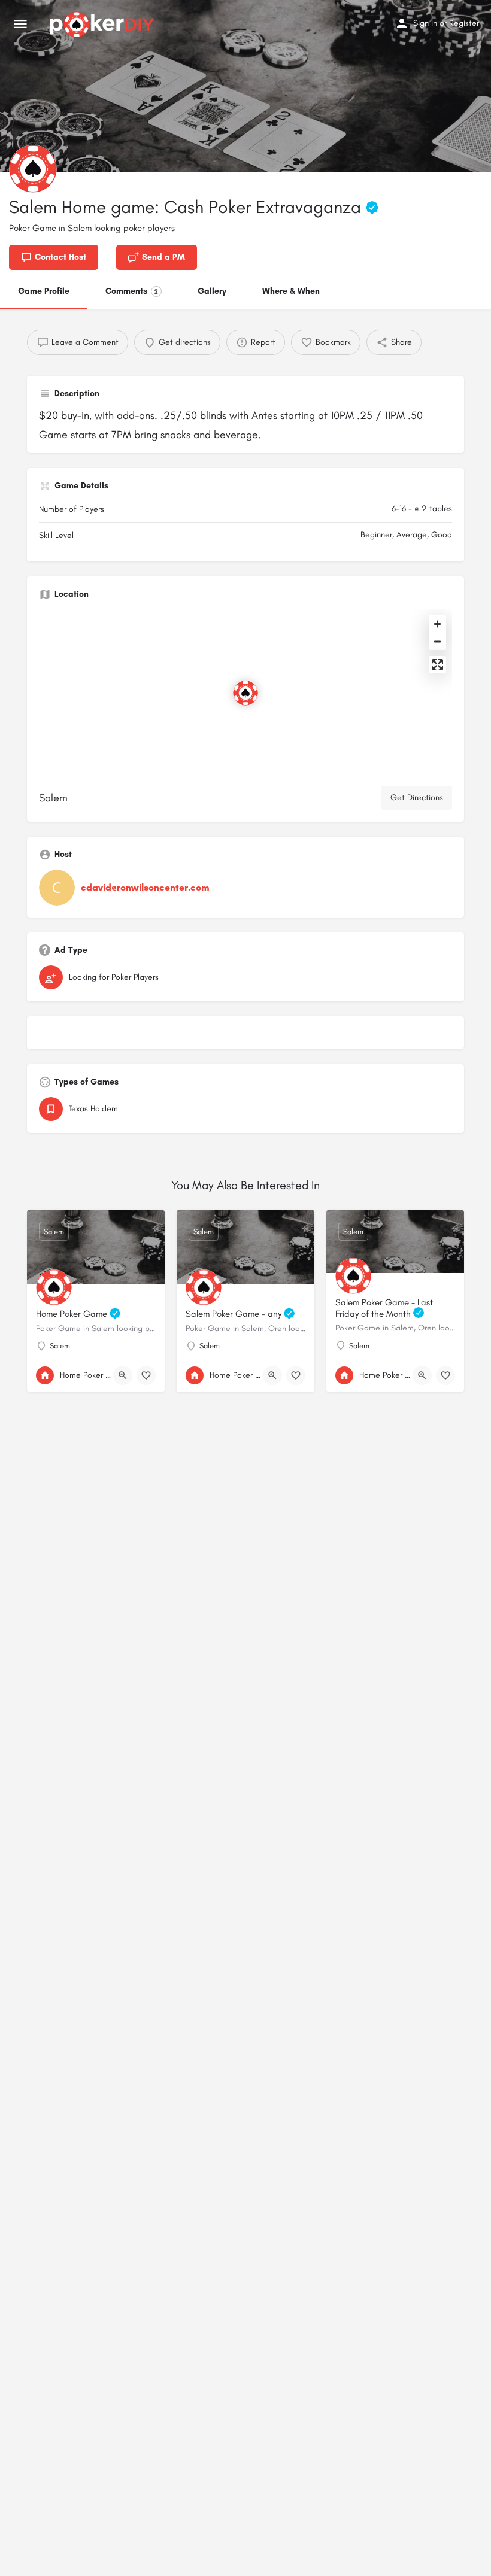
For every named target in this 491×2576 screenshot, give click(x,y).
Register (464, 23)
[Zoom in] (437, 624)
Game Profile (44, 291)
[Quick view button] (123, 1375)
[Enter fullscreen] (437, 665)
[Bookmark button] (146, 1375)
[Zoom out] (437, 641)
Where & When (291, 291)
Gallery (212, 291)
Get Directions (417, 798)
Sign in (425, 23)
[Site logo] (104, 25)
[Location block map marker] (245, 693)
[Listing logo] (33, 169)
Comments (132, 291)
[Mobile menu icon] (20, 25)
